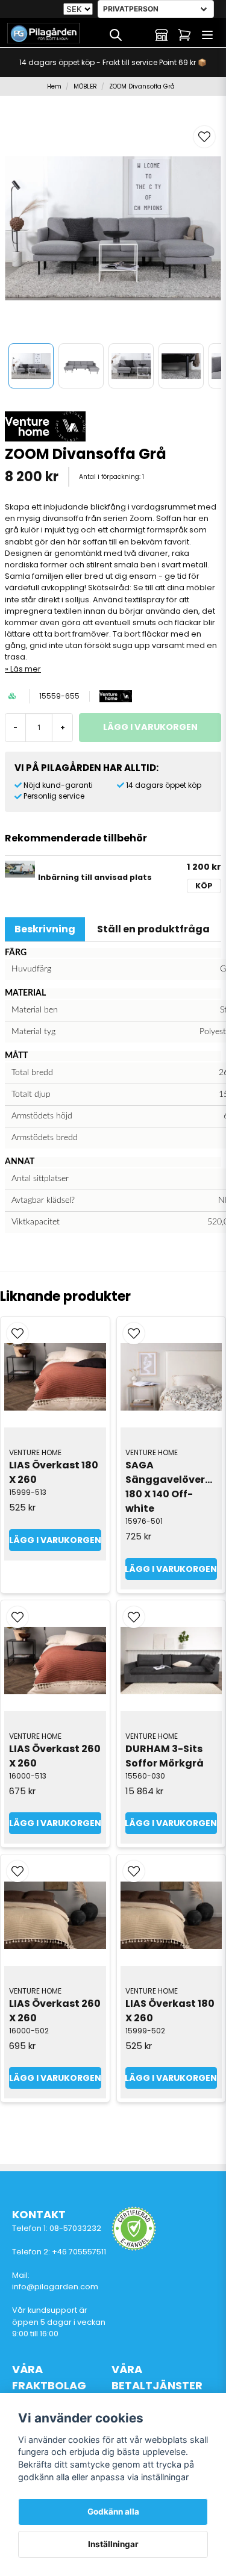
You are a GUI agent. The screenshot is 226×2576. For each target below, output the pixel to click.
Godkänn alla (113, 2512)
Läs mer (26, 669)
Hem (54, 86)
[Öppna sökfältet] (116, 35)
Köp (204, 886)
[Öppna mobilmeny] (207, 35)
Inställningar (113, 2544)
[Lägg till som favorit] (139, 35)
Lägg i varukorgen (55, 1540)
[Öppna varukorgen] (184, 35)
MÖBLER (85, 86)
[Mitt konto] (162, 35)
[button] (204, 137)
